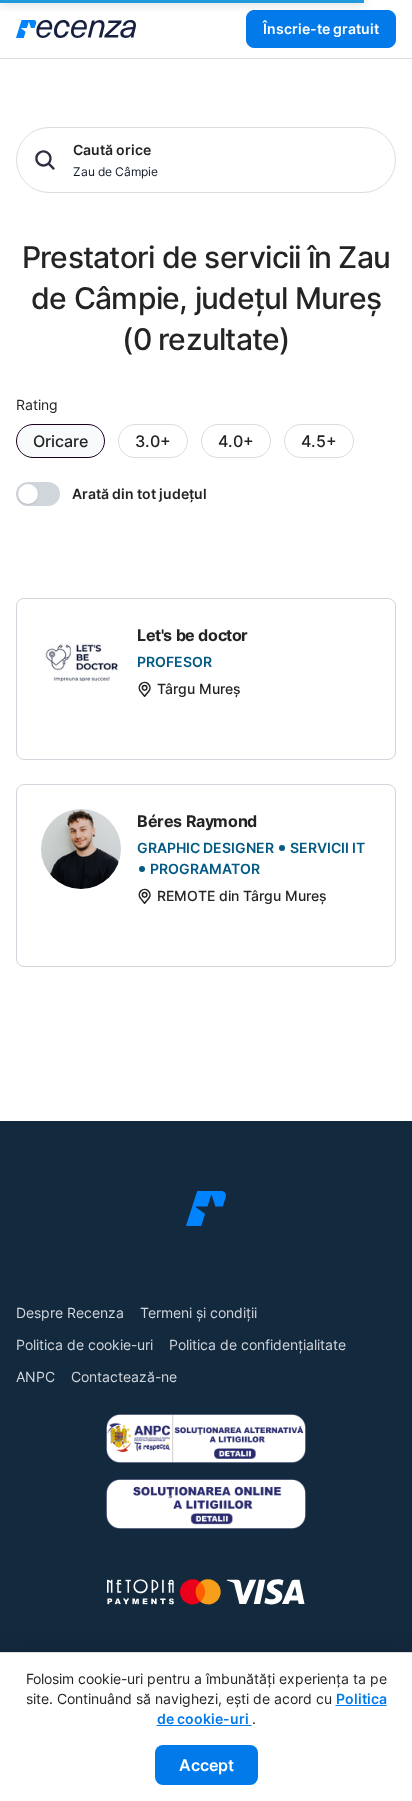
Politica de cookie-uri (84, 1344)
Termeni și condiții (198, 1312)
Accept (206, 1765)
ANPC (35, 1376)
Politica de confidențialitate (257, 1344)
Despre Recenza (70, 1312)
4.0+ (236, 441)
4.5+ (319, 441)
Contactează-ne (124, 1376)
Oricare (60, 441)
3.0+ (153, 441)
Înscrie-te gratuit (321, 28)
